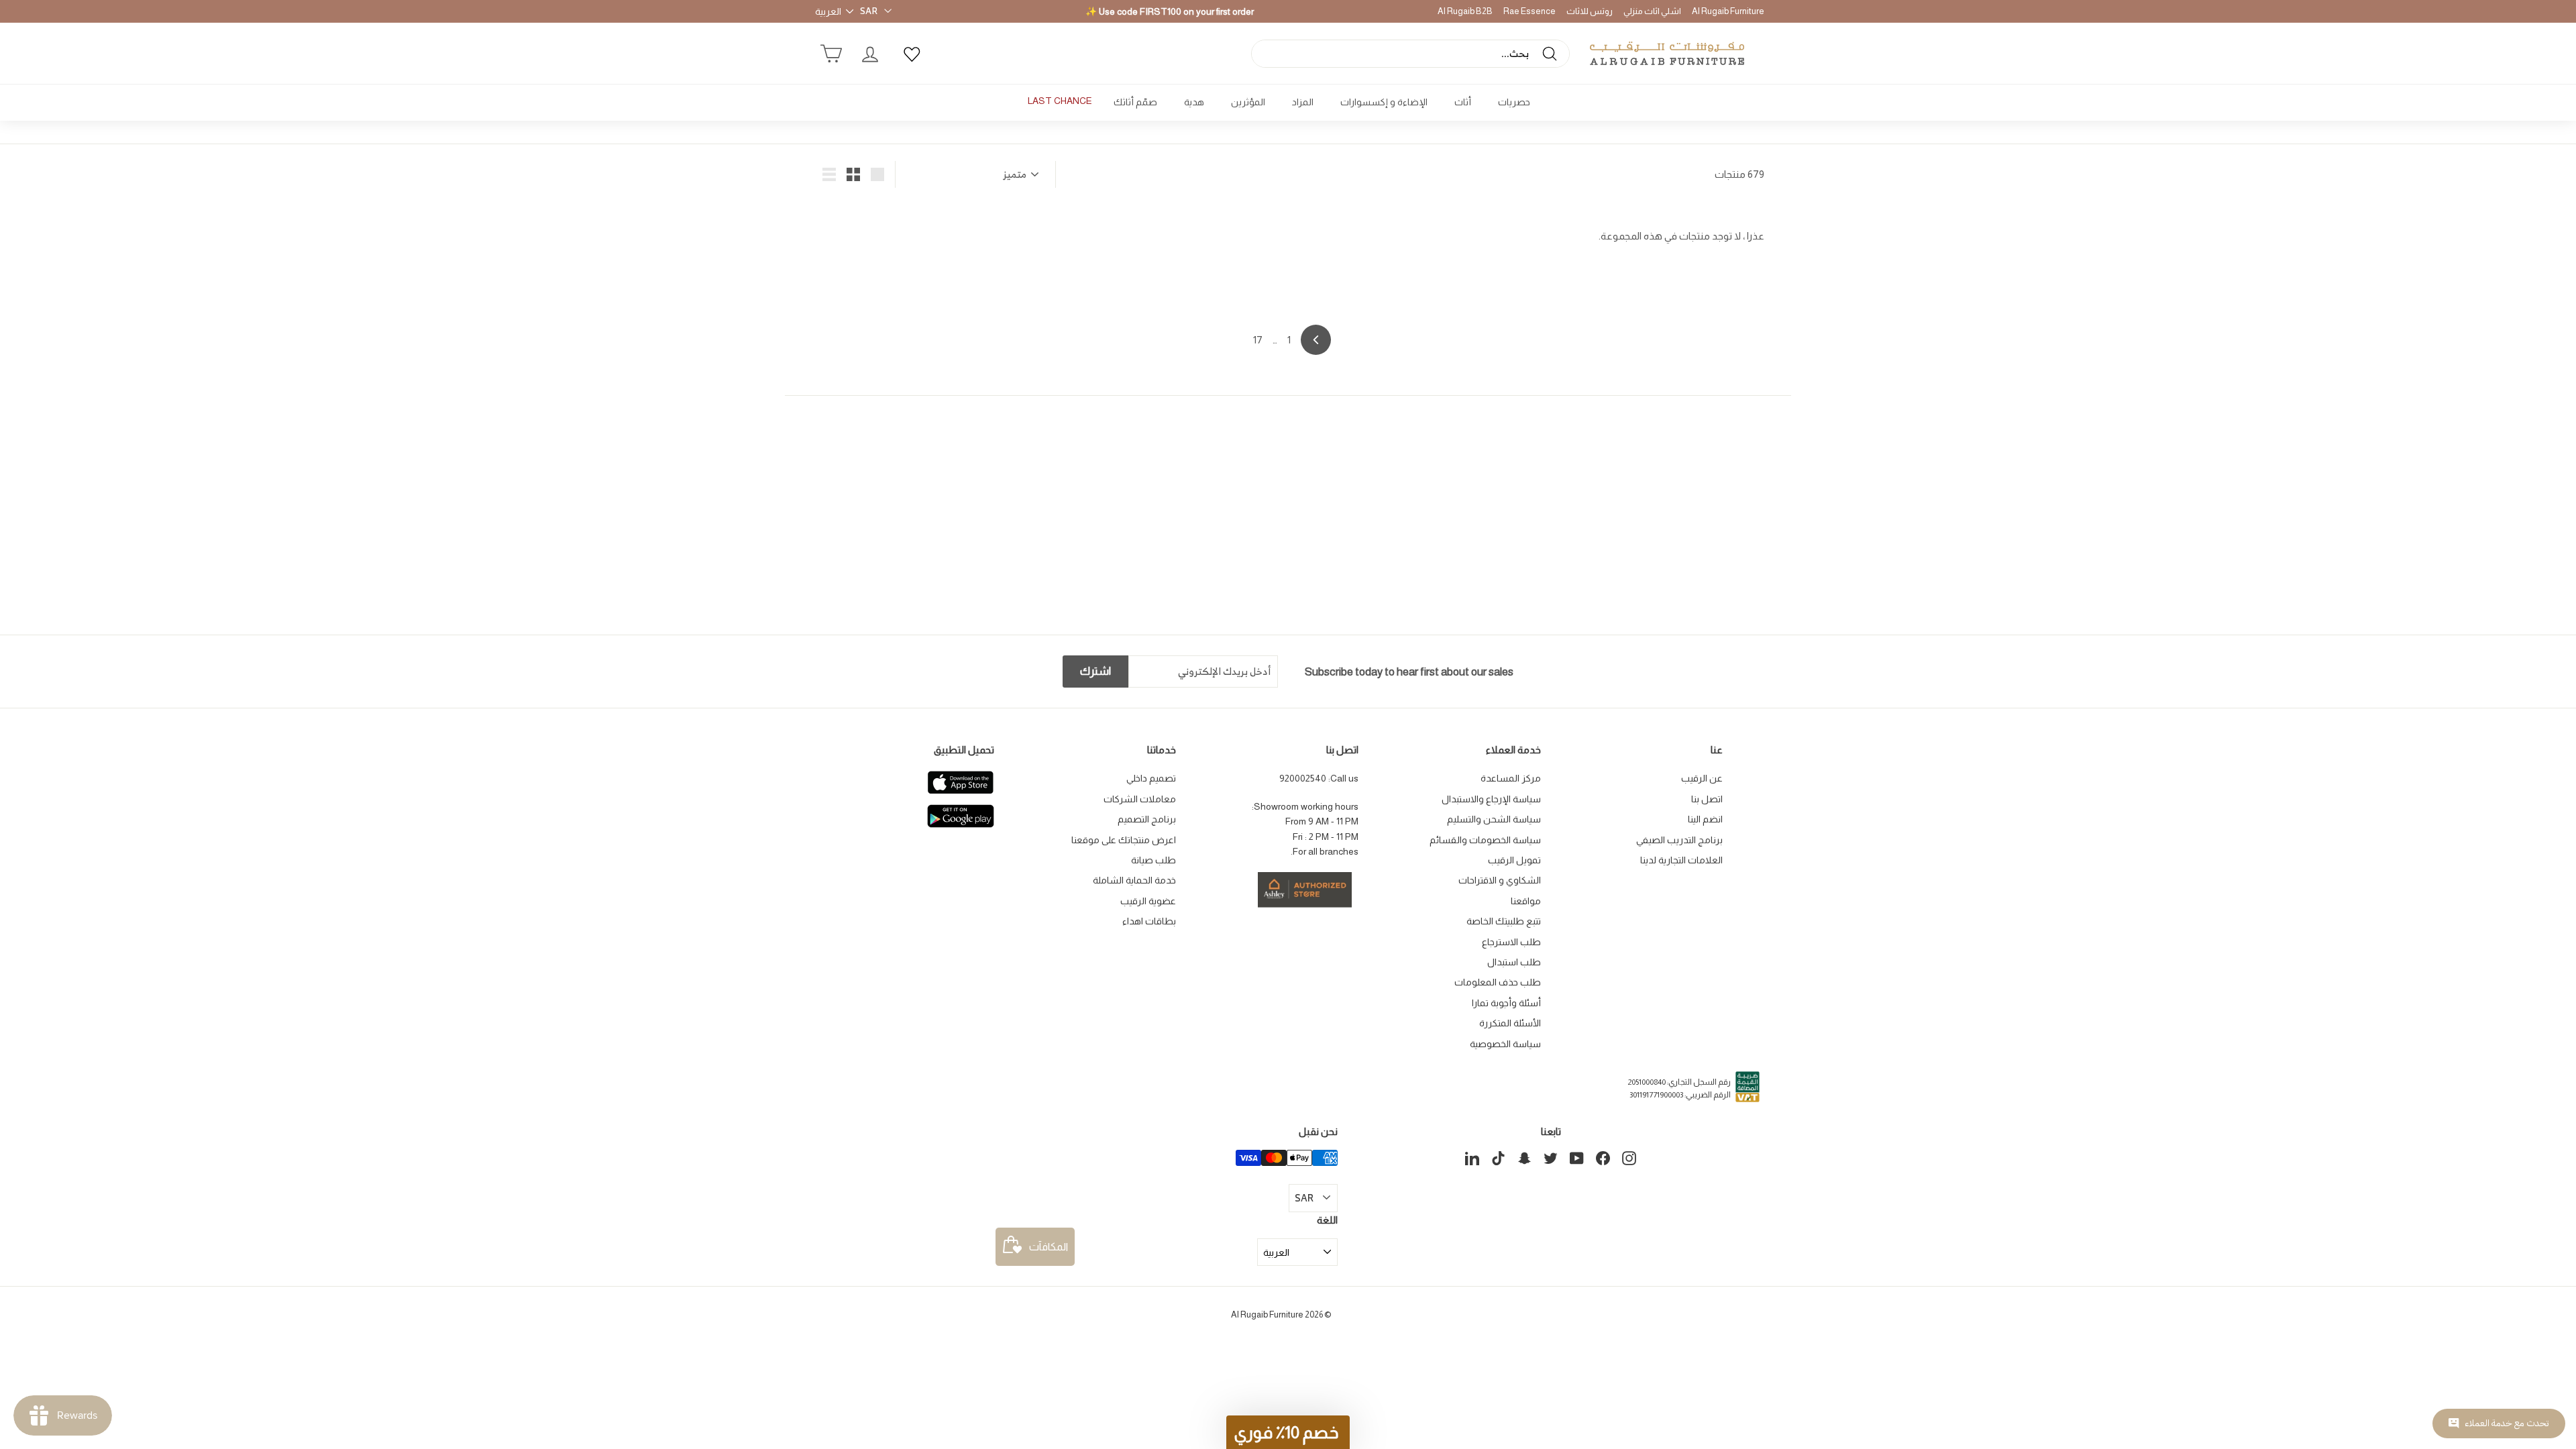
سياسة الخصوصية (1505, 1044)
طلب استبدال (1514, 962)
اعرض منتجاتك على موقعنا (1124, 840)
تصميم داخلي (1151, 778)
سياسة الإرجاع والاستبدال (1491, 799)
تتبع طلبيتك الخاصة (1504, 921)
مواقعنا (1526, 901)
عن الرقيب (1702, 778)
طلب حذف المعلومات (1498, 982)
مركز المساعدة (1511, 778)
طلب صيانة (1153, 860)
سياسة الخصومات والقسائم (1485, 840)
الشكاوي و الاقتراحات (1500, 880)
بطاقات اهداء (1149, 921)
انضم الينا (1705, 819)
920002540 (1303, 778)
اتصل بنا (1707, 799)
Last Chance (1060, 101)
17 (1258, 340)
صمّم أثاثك (1135, 102)
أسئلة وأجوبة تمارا (1506, 1003)
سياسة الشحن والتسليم (1494, 819)
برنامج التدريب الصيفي (1679, 840)
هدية (1194, 102)
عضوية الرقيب (1148, 901)
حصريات (1514, 102)
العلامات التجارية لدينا (1681, 860)
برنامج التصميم (1147, 819)
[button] (1288, 1432)
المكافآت (1049, 1247)
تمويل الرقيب (1514, 860)
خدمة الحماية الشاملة (1134, 880)
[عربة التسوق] (831, 54)
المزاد (1303, 102)
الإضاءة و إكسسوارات (1384, 102)
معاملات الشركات (1140, 799)
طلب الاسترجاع (1511, 942)
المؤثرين (1248, 102)
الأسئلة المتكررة (1510, 1023)
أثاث (1463, 102)
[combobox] (1410, 54)
